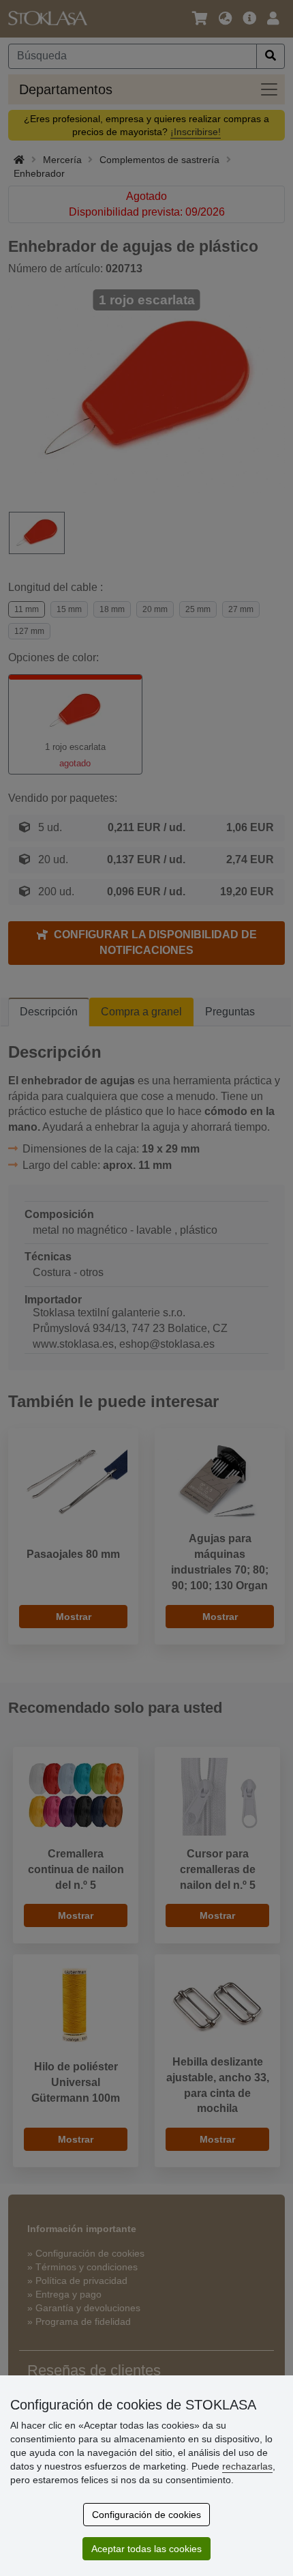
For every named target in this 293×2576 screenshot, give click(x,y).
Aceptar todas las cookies (146, 2549)
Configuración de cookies (146, 2515)
